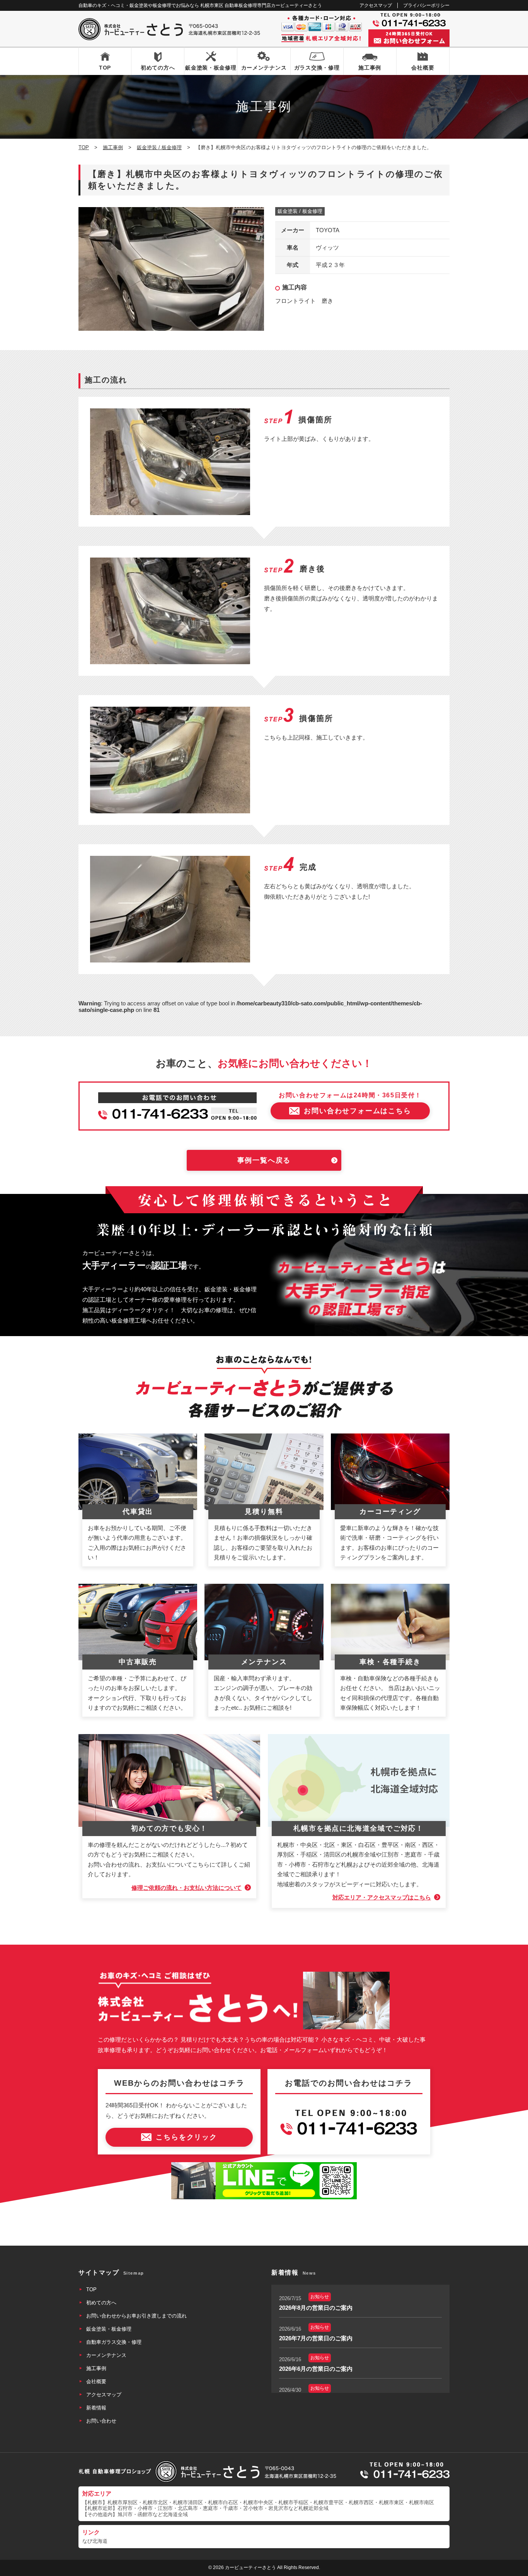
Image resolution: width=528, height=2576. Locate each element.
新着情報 (96, 2408)
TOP (105, 68)
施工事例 (370, 68)
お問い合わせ (101, 2421)
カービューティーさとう (250, 2567)
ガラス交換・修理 (317, 68)
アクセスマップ (376, 5)
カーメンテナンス (264, 68)
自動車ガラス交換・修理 (114, 2342)
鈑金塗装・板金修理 (211, 68)
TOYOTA (328, 230)
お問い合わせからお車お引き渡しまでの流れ (136, 2316)
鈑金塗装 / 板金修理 (300, 211)
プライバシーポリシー (426, 5)
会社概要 (423, 68)
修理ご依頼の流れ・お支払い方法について (187, 1888)
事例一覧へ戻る (264, 1160)
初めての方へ (158, 68)
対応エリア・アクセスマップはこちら (382, 1897)
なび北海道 (95, 2541)
